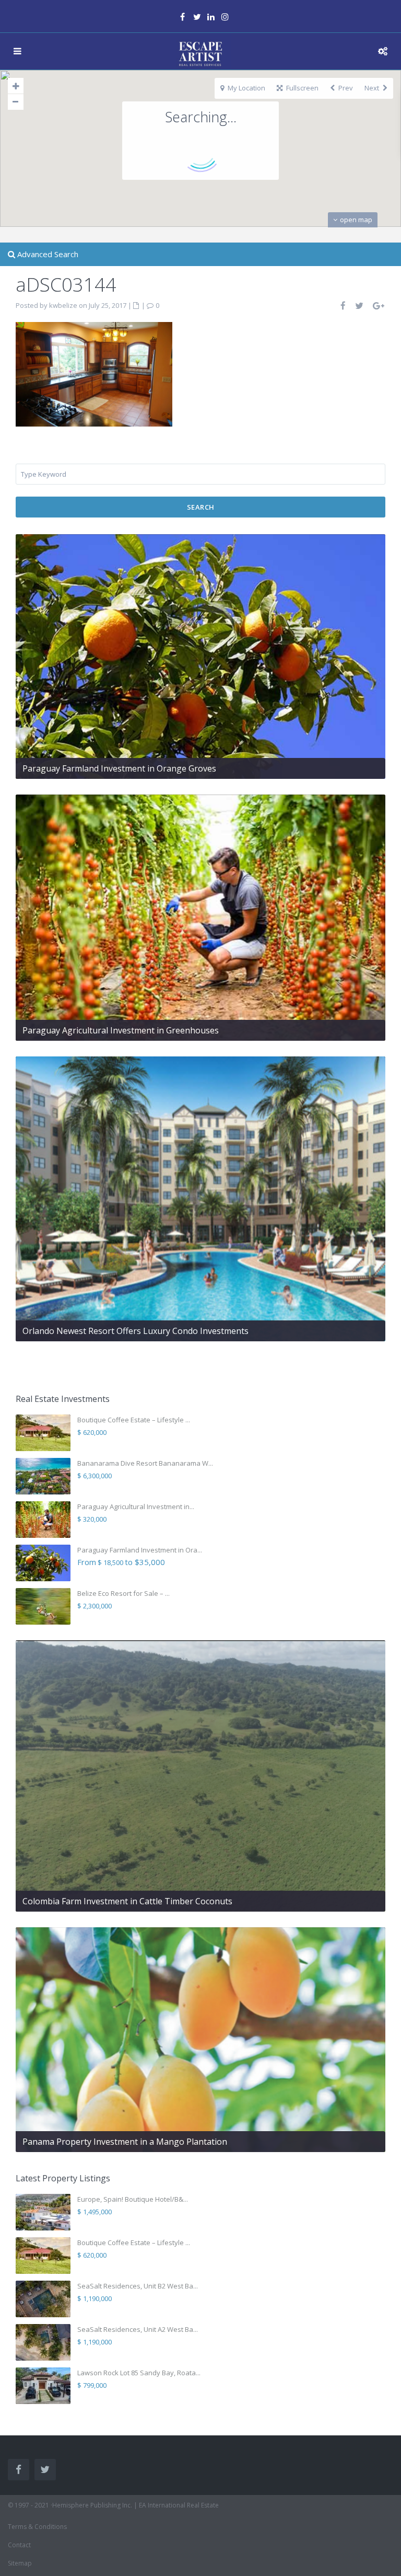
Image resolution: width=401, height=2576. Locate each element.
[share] (344, 306)
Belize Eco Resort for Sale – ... (123, 1593)
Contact (19, 2545)
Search (201, 507)
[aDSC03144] (94, 373)
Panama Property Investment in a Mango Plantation (125, 2142)
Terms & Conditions (37, 2527)
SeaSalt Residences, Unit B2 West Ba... (138, 2286)
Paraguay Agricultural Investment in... (136, 1506)
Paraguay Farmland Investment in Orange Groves (119, 768)
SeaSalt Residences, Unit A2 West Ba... (138, 2329)
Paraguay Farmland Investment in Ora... (140, 1550)
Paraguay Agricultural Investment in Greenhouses (121, 1030)
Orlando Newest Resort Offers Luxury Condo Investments (135, 1331)
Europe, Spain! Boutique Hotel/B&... (133, 2199)
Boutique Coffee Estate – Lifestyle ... (134, 1420)
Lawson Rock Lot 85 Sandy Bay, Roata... (139, 2373)
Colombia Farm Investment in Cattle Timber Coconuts (127, 1901)
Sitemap (20, 2563)
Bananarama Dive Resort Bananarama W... (145, 1463)
